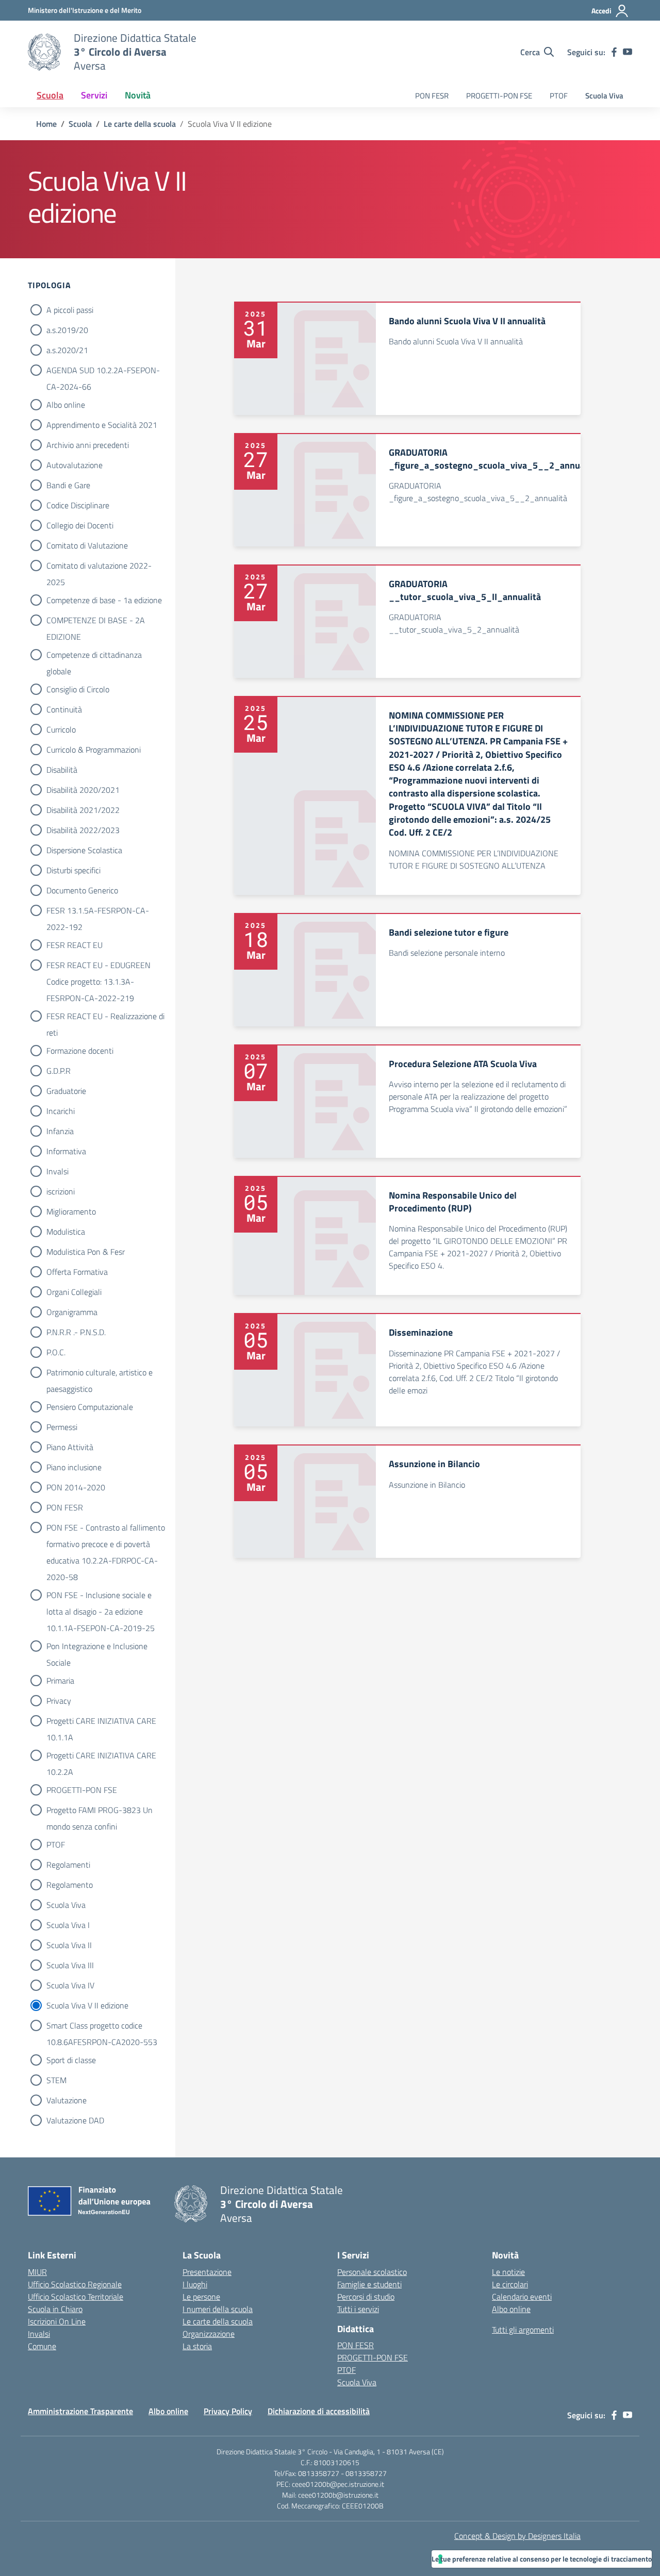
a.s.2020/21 (67, 350)
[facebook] (614, 52)
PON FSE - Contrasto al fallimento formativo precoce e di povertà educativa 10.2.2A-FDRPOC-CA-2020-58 (106, 1528)
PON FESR (432, 96)
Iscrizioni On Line (57, 2321)
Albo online (66, 405)
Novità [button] (138, 95)
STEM (56, 2080)
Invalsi (57, 1171)
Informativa (66, 1151)
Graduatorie (66, 1091)
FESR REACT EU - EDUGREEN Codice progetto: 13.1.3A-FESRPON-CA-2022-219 (98, 966)
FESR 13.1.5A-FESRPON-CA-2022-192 (98, 911)
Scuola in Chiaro (55, 2309)
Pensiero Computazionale (90, 1407)
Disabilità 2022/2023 (83, 830)
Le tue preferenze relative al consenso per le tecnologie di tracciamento (542, 2559)
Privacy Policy (228, 2411)
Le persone (201, 2297)
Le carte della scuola (218, 2321)
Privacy (59, 1701)
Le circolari (510, 2284)
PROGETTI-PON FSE (499, 96)
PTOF (559, 96)
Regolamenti (68, 1865)
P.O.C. (56, 1352)
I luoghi (195, 2284)
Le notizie (508, 2272)
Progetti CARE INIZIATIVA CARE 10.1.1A (101, 1722)
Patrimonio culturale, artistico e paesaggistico (100, 1373)
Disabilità (62, 770)
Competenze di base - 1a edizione (104, 600)
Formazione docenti (80, 1051)
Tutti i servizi (358, 2309)
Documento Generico (82, 890)
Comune (42, 2346)
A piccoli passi (70, 310)
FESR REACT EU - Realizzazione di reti (105, 1017)
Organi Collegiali (74, 1292)
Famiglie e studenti (369, 2284)
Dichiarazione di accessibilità (319, 2411)
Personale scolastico (372, 2272)
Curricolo (61, 729)
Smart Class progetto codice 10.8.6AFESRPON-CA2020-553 (102, 2026)
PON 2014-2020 (76, 1487)
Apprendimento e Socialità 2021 (102, 425)
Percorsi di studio (366, 2297)
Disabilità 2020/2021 (83, 790)
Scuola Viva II (69, 1945)
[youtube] (628, 52)
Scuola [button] (50, 95)
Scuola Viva (604, 96)
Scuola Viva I (68, 1925)
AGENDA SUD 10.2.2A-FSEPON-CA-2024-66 (103, 371)
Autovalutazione (75, 465)
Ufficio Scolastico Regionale (75, 2284)
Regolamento (70, 1885)
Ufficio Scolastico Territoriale (76, 2297)
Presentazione (207, 2272)
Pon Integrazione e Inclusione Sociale (97, 1647)
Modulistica (66, 1232)
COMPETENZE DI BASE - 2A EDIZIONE (96, 621)
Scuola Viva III (70, 1965)
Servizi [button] (94, 95)
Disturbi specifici (73, 870)
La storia (197, 2346)
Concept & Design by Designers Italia (517, 2536)
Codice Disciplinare (78, 505)
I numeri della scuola (218, 2309)
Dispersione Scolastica (84, 850)
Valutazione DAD (75, 2120)
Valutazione (67, 2100)
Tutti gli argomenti (523, 2330)
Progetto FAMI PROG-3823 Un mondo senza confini (100, 1811)
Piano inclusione (74, 1467)
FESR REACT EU (75, 945)
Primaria (60, 1681)
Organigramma (72, 1312)
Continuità (64, 709)
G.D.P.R (59, 1071)
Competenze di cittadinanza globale (94, 656)
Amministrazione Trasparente (80, 2411)
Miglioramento (71, 1211)
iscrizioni (61, 1191)
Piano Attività (70, 1447)
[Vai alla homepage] (44, 52)
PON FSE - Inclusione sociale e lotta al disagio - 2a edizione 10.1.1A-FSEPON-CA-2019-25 (101, 1596)
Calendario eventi (522, 2297)
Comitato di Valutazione (87, 545)
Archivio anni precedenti (88, 445)
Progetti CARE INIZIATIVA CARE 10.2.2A (101, 1756)
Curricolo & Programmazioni (94, 750)
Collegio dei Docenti (80, 525)
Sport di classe (71, 2060)
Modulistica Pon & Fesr (86, 1252)
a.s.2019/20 (67, 330)
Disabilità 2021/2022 (83, 810)
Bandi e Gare (68, 485)
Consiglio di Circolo (78, 689)
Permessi (62, 1427)
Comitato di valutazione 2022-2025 (99, 567)
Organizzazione (209, 2334)
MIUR (37, 2272)
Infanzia (60, 1131)
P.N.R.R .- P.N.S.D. (76, 1332)
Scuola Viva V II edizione (87, 2005)
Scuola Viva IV (70, 1985)
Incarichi (61, 1111)
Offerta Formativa (77, 1272)
